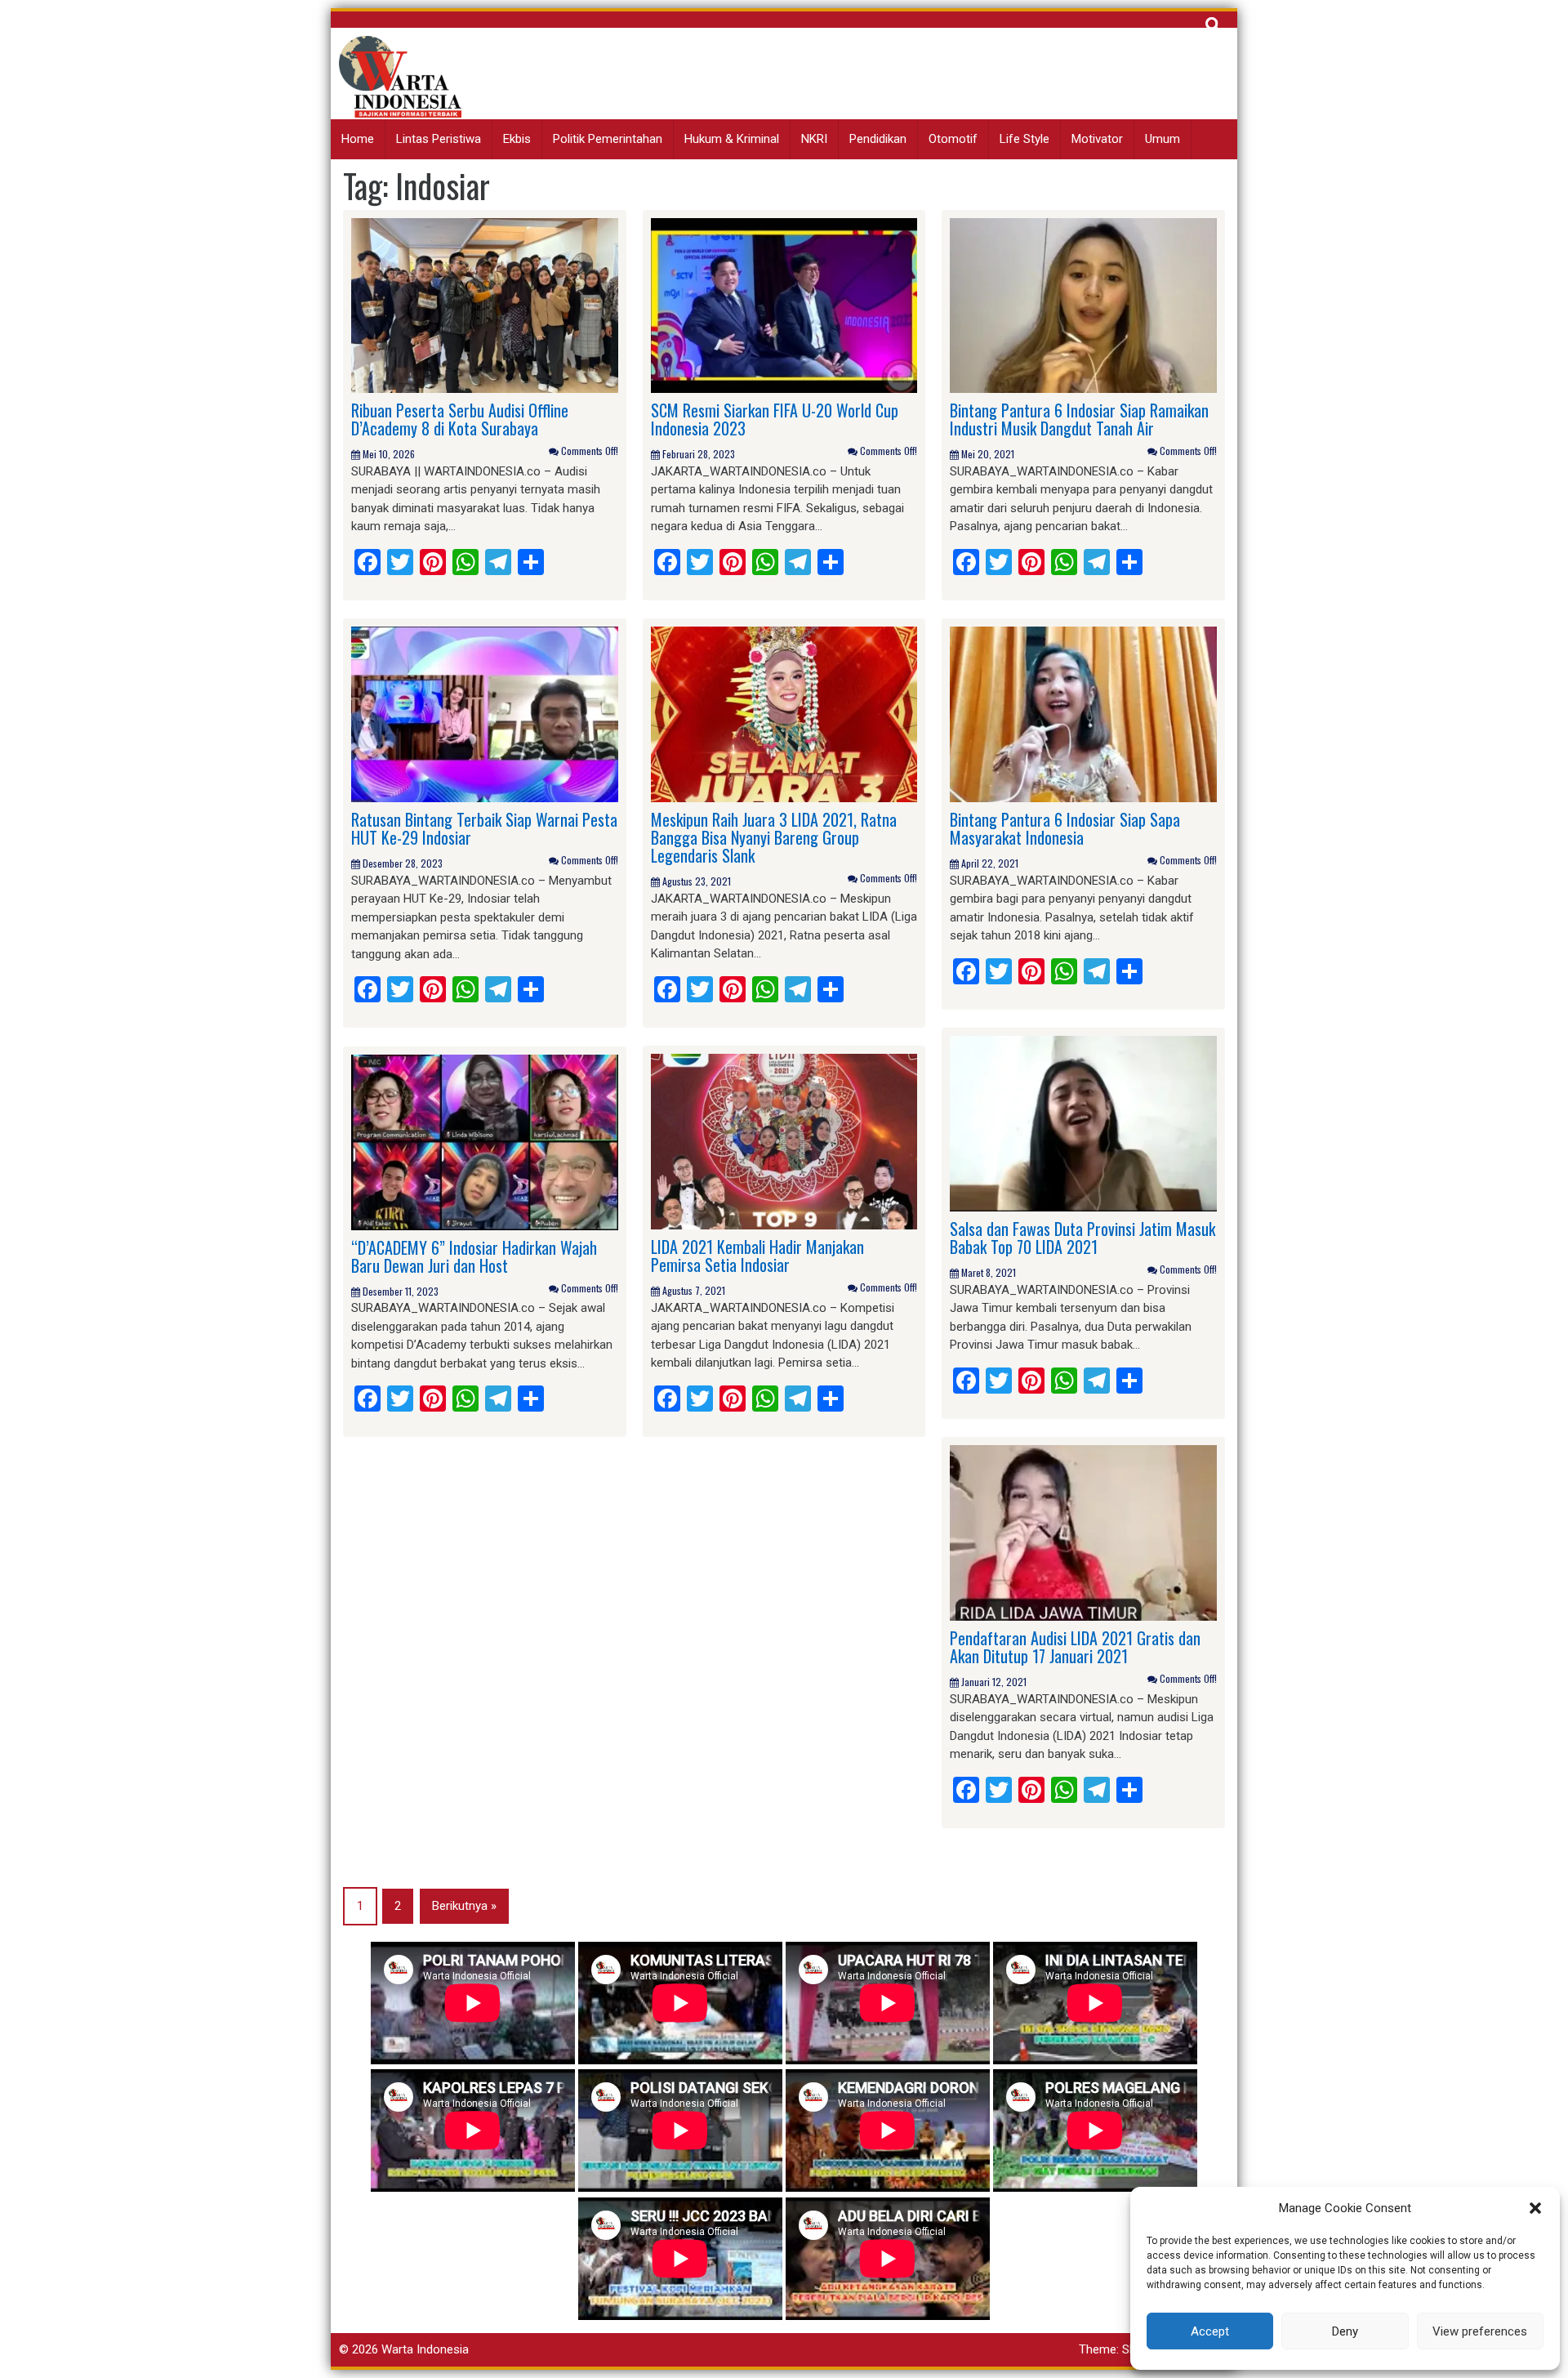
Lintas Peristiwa (439, 139)
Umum (1163, 139)
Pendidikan (878, 139)
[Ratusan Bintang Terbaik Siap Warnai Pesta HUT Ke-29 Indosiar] (485, 714)
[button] (1535, 2208)
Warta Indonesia (425, 2349)
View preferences (1480, 2331)
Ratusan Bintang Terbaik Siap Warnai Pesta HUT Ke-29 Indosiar (484, 828)
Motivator (1097, 139)
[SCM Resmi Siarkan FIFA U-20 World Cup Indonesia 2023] (784, 305)
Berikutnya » (464, 1906)
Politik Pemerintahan (608, 139)
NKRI (814, 139)
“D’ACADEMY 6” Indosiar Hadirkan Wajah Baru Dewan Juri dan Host (474, 1256)
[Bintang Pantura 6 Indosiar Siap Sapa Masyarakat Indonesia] (1083, 714)
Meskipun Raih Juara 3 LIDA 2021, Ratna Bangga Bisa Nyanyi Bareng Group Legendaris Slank (774, 837)
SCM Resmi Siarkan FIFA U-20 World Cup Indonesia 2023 (775, 419)
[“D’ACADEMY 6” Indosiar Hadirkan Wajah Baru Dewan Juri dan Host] (485, 1141)
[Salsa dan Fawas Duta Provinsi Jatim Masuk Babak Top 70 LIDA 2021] (1083, 1123)
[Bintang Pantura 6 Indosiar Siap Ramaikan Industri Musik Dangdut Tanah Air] (1083, 305)
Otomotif (953, 139)
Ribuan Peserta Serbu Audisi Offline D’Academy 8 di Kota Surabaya (460, 419)
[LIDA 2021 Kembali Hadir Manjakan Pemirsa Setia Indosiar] (784, 1141)
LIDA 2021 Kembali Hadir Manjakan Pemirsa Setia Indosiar (757, 1256)
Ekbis (517, 139)
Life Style (1025, 139)
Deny (1345, 2331)
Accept (1210, 2331)
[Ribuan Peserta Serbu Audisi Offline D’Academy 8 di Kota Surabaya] (485, 305)
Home (358, 139)
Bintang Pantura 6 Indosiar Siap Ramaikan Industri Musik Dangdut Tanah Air (1079, 419)
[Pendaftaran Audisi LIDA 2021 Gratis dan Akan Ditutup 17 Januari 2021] (1083, 1533)
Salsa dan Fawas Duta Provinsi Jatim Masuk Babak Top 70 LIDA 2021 (1082, 1238)
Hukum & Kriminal (732, 139)
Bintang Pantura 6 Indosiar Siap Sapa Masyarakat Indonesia (1065, 828)
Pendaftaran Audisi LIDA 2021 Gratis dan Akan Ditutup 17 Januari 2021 (1075, 1647)
